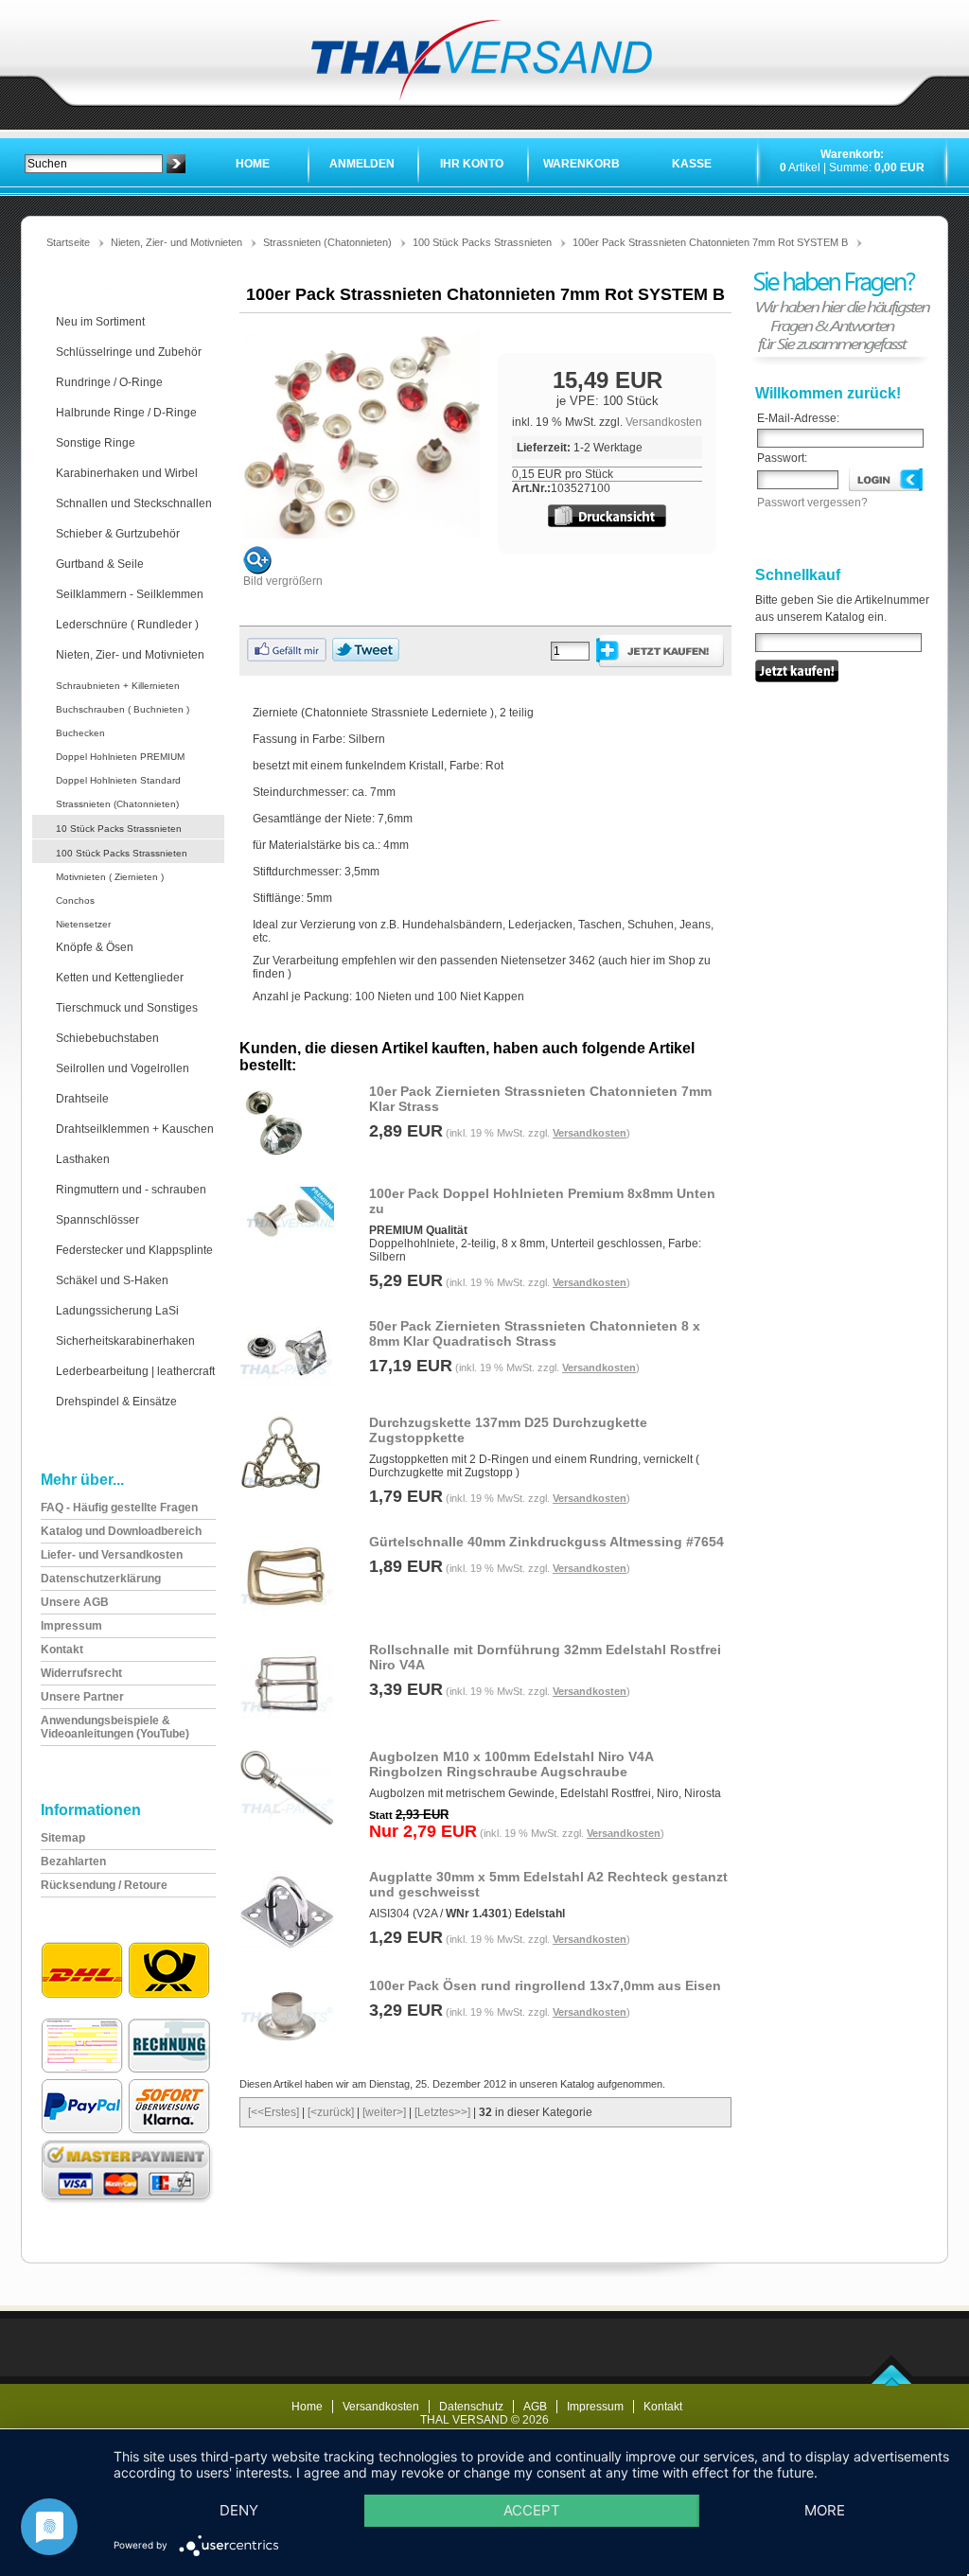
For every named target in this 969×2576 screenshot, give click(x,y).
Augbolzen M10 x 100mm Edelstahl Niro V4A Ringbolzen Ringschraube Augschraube (511, 1764)
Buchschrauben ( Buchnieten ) (123, 709)
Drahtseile (82, 1099)
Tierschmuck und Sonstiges (127, 1008)
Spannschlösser (97, 1220)
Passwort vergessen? (812, 503)
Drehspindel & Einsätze (116, 1402)
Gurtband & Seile (100, 564)
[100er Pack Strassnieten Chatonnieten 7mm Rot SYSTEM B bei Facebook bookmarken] (287, 658)
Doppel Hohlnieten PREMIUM (120, 757)
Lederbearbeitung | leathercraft (135, 1371)
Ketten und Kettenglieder (120, 978)
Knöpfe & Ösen (95, 947)
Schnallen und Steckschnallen (134, 503)
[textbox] (94, 164)
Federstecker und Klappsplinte (134, 1250)
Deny (239, 2510)
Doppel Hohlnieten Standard (118, 780)
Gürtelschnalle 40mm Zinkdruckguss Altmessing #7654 (546, 1542)
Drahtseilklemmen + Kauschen (135, 1129)
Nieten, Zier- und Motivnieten (176, 242)
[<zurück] (331, 2112)
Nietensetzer (83, 924)
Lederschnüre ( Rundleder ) (127, 625)
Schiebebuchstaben (107, 1038)
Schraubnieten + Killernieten (118, 686)
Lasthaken (83, 1159)
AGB (535, 2407)
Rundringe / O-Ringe (109, 382)
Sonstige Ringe (96, 443)
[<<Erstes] (273, 2112)
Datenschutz (471, 2407)
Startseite (68, 242)
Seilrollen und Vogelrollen (123, 1068)
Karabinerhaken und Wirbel (127, 473)
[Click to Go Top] (892, 2382)
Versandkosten (664, 422)
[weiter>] (384, 2112)
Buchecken (80, 733)
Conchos (75, 900)
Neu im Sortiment (100, 322)
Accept (532, 2510)
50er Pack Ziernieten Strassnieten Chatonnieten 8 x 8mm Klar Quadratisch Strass (535, 1333)
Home (253, 164)
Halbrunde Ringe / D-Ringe (126, 413)
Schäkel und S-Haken (112, 1280)
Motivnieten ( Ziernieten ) (110, 877)
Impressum (595, 2407)
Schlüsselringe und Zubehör (129, 352)
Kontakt (663, 2407)
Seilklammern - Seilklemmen (130, 594)
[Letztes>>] (442, 2112)
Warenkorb (581, 164)
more (825, 2510)
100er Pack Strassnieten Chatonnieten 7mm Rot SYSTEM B (710, 242)
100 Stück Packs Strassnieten (482, 242)
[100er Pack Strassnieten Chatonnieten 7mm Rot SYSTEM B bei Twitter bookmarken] (366, 658)
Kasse (692, 164)
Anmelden (362, 164)
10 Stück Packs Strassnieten (119, 829)
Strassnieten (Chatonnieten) (327, 242)
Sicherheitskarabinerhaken (125, 1341)
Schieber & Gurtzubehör (118, 534)
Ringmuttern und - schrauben (131, 1190)
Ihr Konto (472, 164)
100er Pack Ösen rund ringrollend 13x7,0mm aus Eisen (545, 1985)
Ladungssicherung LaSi (117, 1311)
